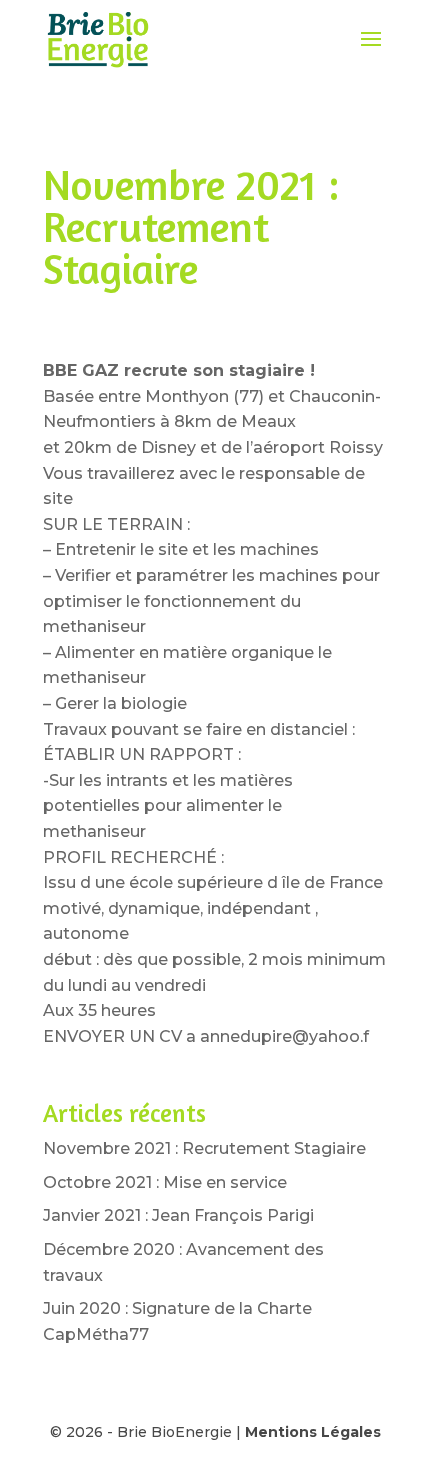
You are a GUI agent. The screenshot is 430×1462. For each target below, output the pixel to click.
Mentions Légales (313, 1432)
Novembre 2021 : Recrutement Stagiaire (204, 1148)
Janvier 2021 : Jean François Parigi (178, 1215)
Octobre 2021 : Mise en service (165, 1182)
